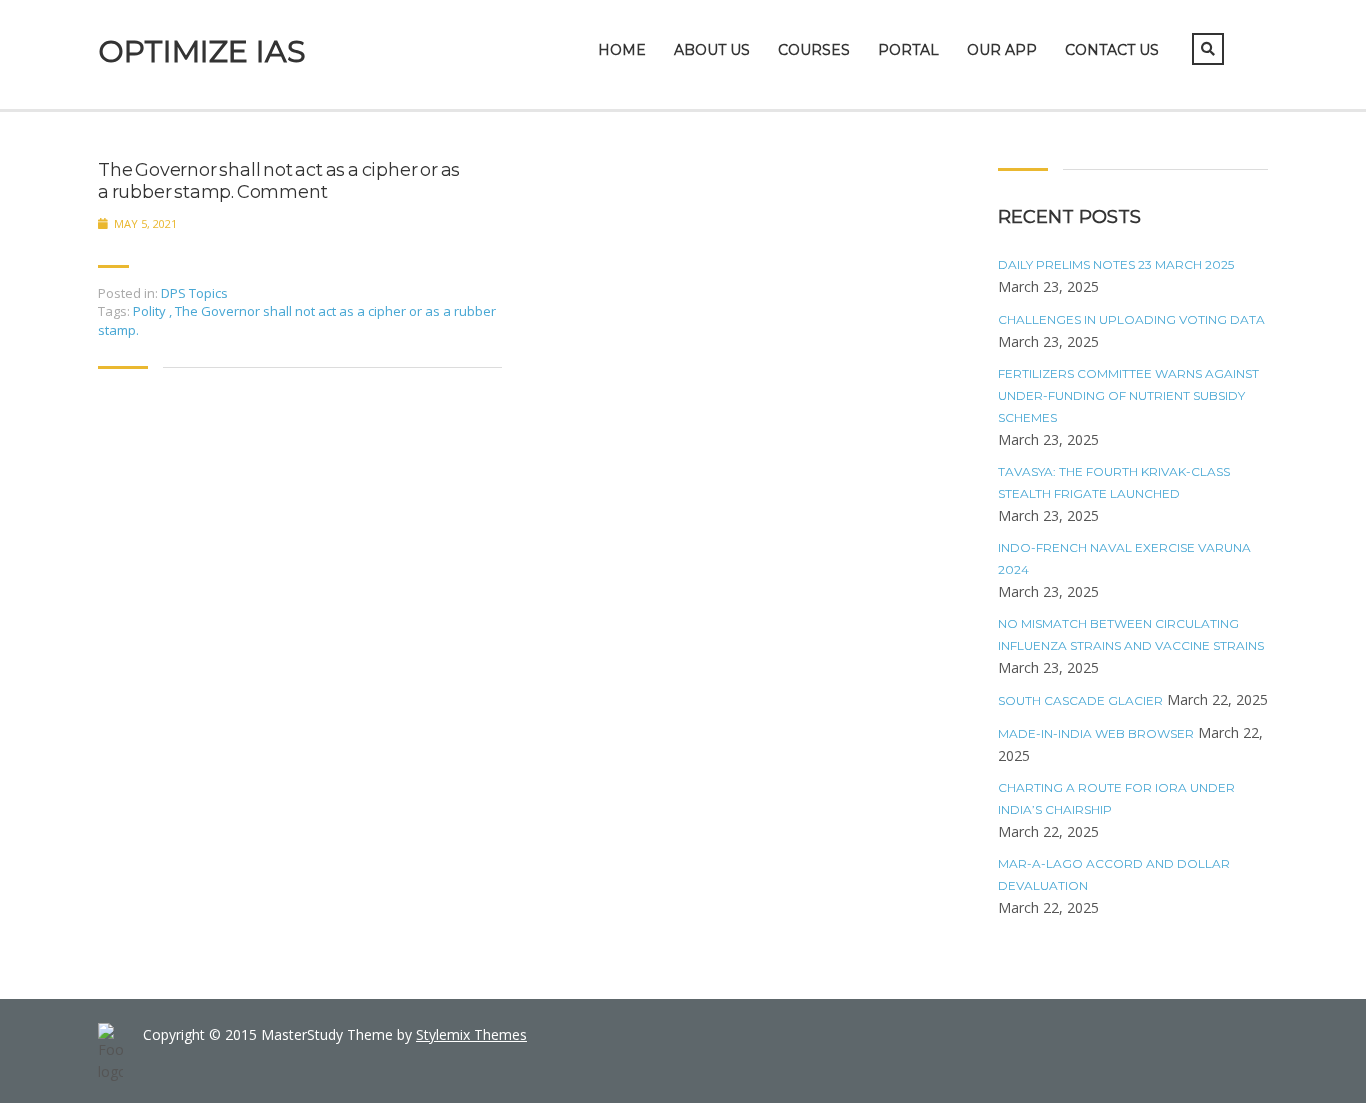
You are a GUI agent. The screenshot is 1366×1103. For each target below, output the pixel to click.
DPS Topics (194, 293)
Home (622, 50)
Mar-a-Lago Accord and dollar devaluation (1114, 874)
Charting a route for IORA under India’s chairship (1116, 798)
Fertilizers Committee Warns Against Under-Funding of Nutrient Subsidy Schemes (1128, 395)
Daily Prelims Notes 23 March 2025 (1116, 264)
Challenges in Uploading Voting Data (1131, 319)
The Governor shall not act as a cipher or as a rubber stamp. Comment (279, 181)
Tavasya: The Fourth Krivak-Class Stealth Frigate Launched (1114, 482)
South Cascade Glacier (1080, 700)
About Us (712, 50)
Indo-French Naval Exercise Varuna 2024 (1124, 558)
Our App (1002, 50)
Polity (151, 311)
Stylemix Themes (471, 1034)
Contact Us (1112, 50)
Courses (814, 50)
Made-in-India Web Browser (1096, 733)
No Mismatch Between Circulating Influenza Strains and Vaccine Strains (1131, 634)
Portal (908, 50)
